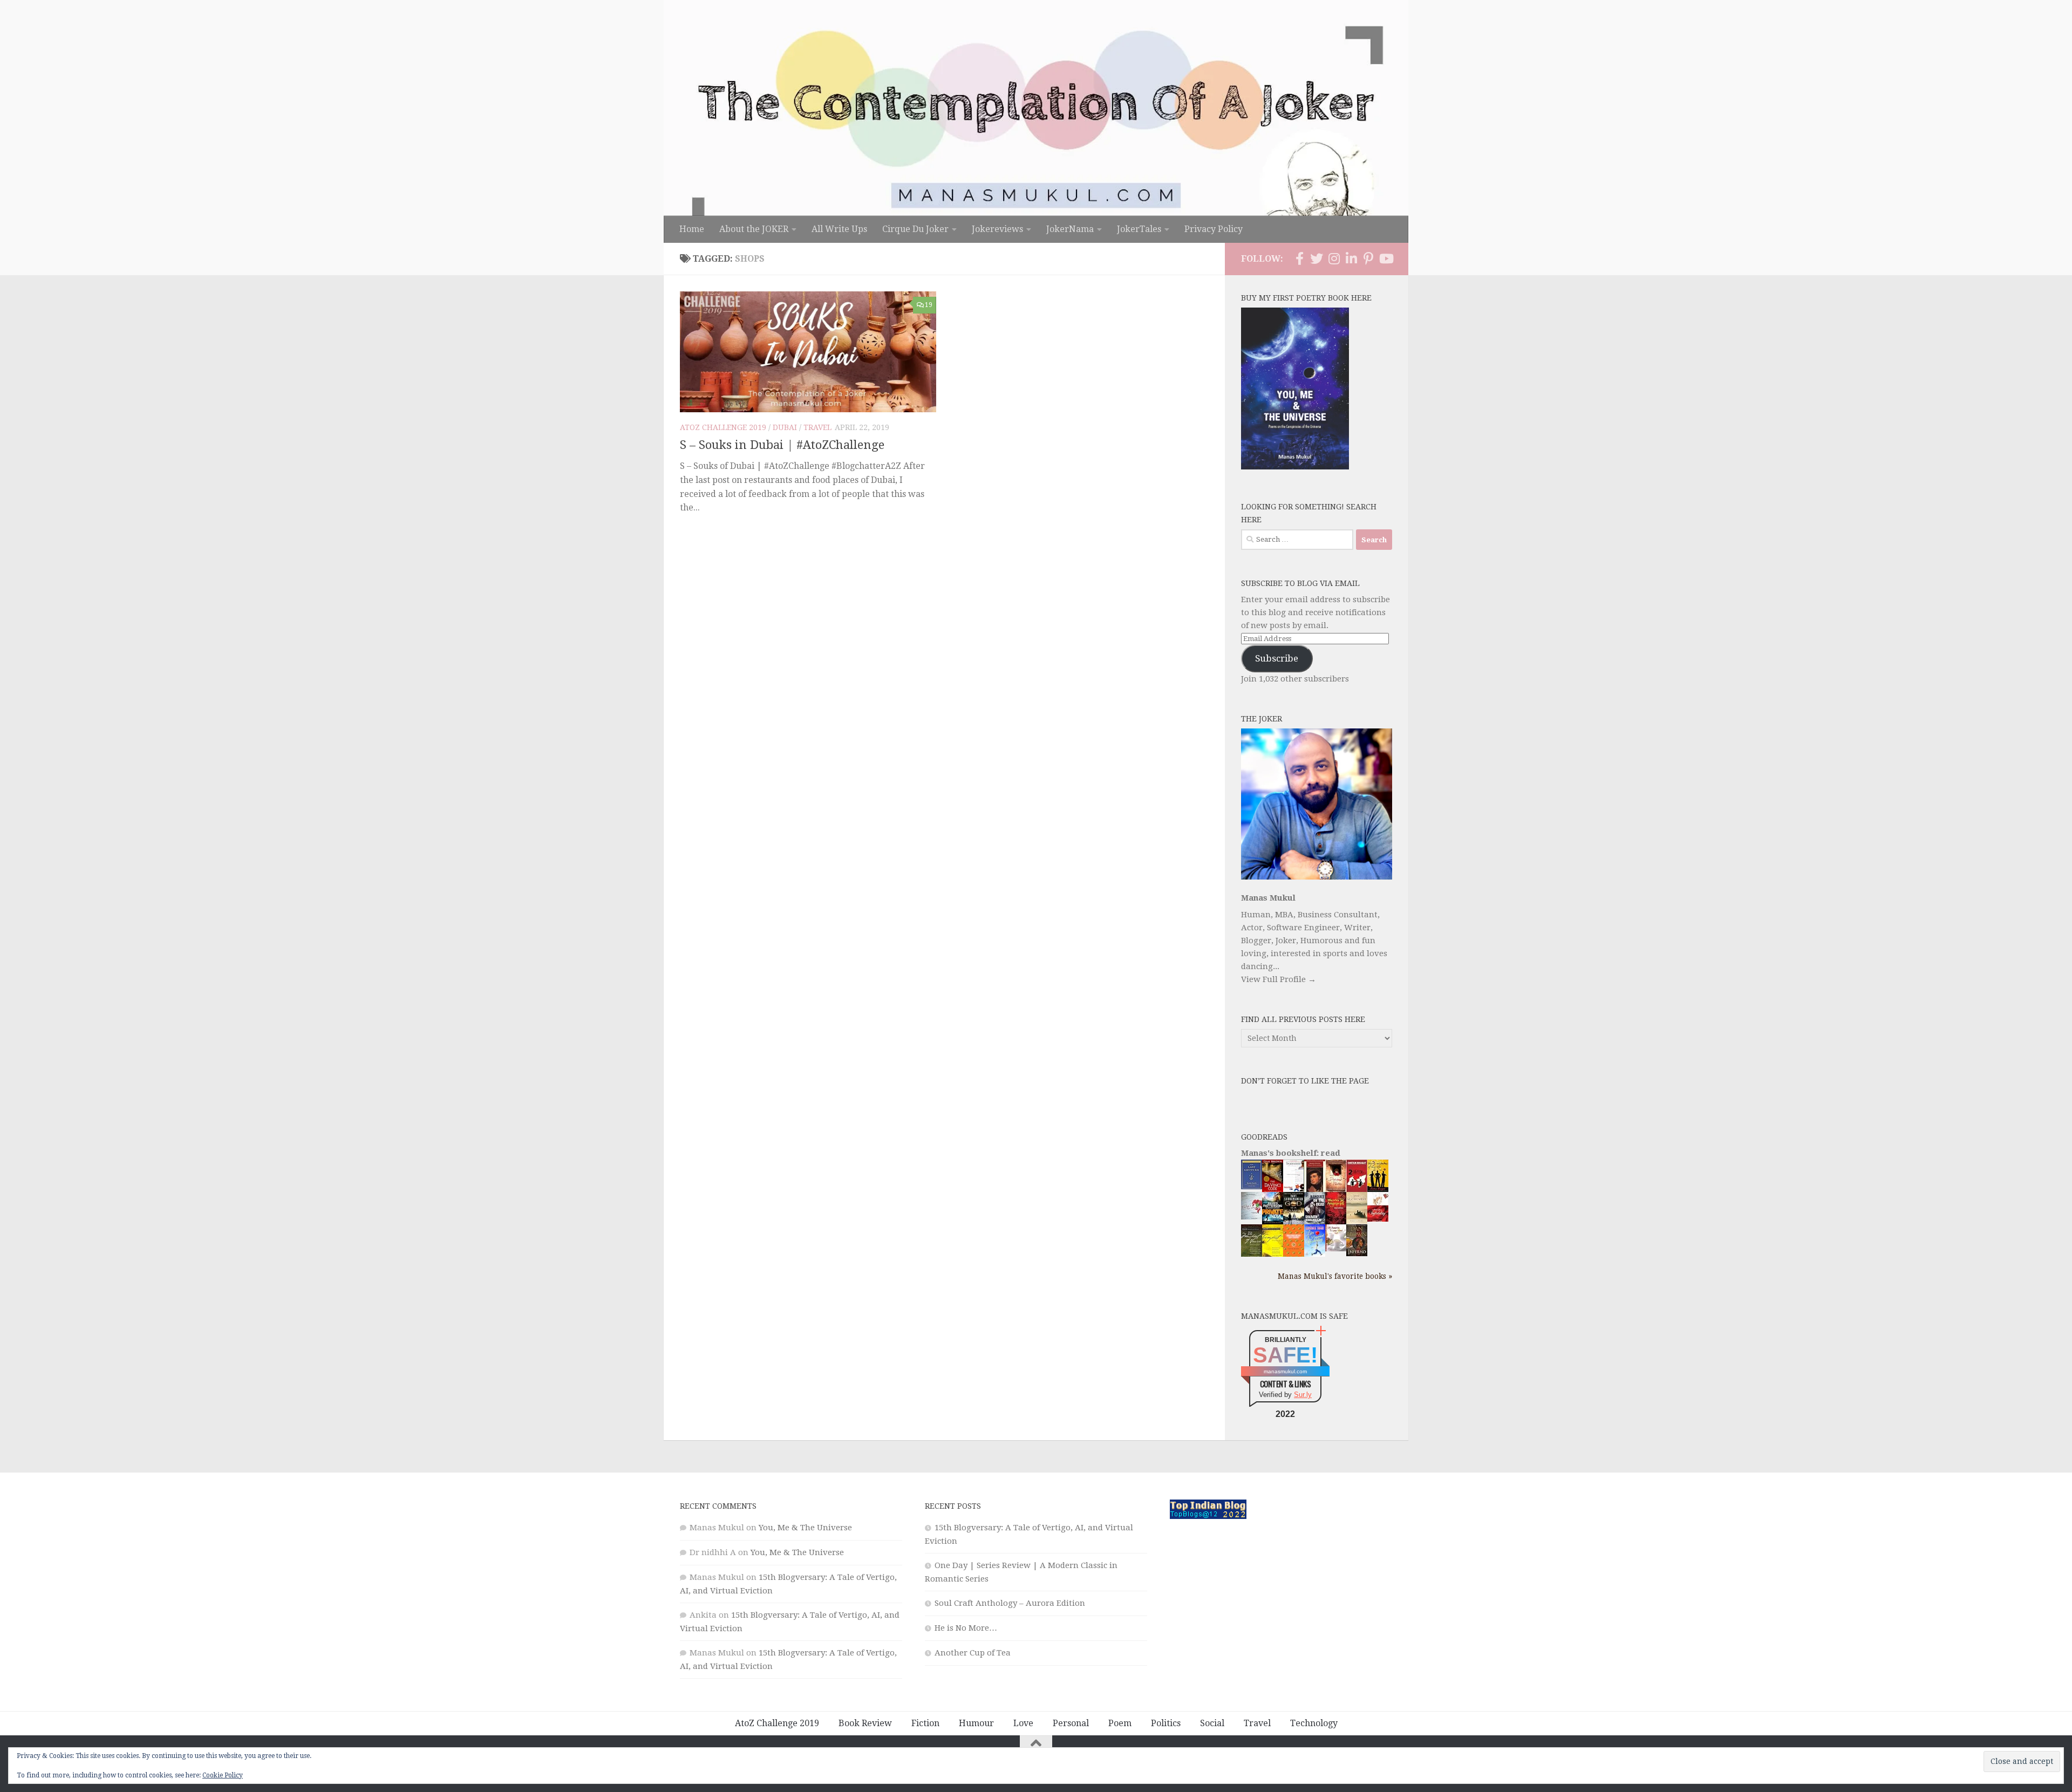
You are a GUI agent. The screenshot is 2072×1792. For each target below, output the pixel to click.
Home (692, 229)
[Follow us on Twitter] (1317, 258)
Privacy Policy (1214, 229)
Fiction (925, 1723)
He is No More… (966, 1628)
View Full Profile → (1279, 979)
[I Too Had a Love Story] (1252, 1217)
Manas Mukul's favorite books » (1335, 1276)
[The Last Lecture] (1252, 1187)
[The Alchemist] (1357, 1221)
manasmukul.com (1285, 1371)
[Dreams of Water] (1336, 1190)
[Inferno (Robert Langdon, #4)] (1357, 1253)
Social (1212, 1723)
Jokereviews (997, 229)
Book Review (865, 1723)
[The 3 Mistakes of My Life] (1378, 1189)
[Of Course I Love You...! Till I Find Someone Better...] (1336, 1249)
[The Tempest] (1273, 1255)
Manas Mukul (1268, 898)
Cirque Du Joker (915, 229)
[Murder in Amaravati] (1336, 1222)
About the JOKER (754, 229)
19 (929, 305)
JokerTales (1139, 229)
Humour (976, 1723)
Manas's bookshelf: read (1291, 1153)
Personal (1071, 1723)
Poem (1120, 1723)
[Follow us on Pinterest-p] (1368, 258)
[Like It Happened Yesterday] (1315, 1254)
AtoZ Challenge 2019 (723, 427)
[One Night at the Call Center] (1294, 1254)
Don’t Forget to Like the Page (1305, 1081)
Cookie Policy (223, 1775)
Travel (817, 427)
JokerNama (1070, 229)
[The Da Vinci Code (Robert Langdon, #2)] (1273, 1190)
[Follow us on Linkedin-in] (1351, 258)
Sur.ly (1303, 1395)
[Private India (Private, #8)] (1273, 1222)
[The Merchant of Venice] (1252, 1256)
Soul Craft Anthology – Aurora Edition (1010, 1603)
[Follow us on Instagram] (1334, 258)
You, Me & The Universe (805, 1528)
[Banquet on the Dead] (1315, 1222)
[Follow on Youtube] (1386, 258)
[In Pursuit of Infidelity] (1378, 1219)
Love (1023, 1723)
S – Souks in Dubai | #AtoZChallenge (782, 445)
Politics (1166, 1723)
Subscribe (1277, 658)
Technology (1314, 1723)
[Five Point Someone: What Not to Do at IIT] (1294, 1189)
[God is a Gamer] (1294, 1222)
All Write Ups (839, 229)
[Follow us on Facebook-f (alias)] (1299, 258)
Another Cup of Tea (973, 1653)
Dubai (785, 427)
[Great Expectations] (1315, 1189)
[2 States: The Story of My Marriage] (1357, 1190)
